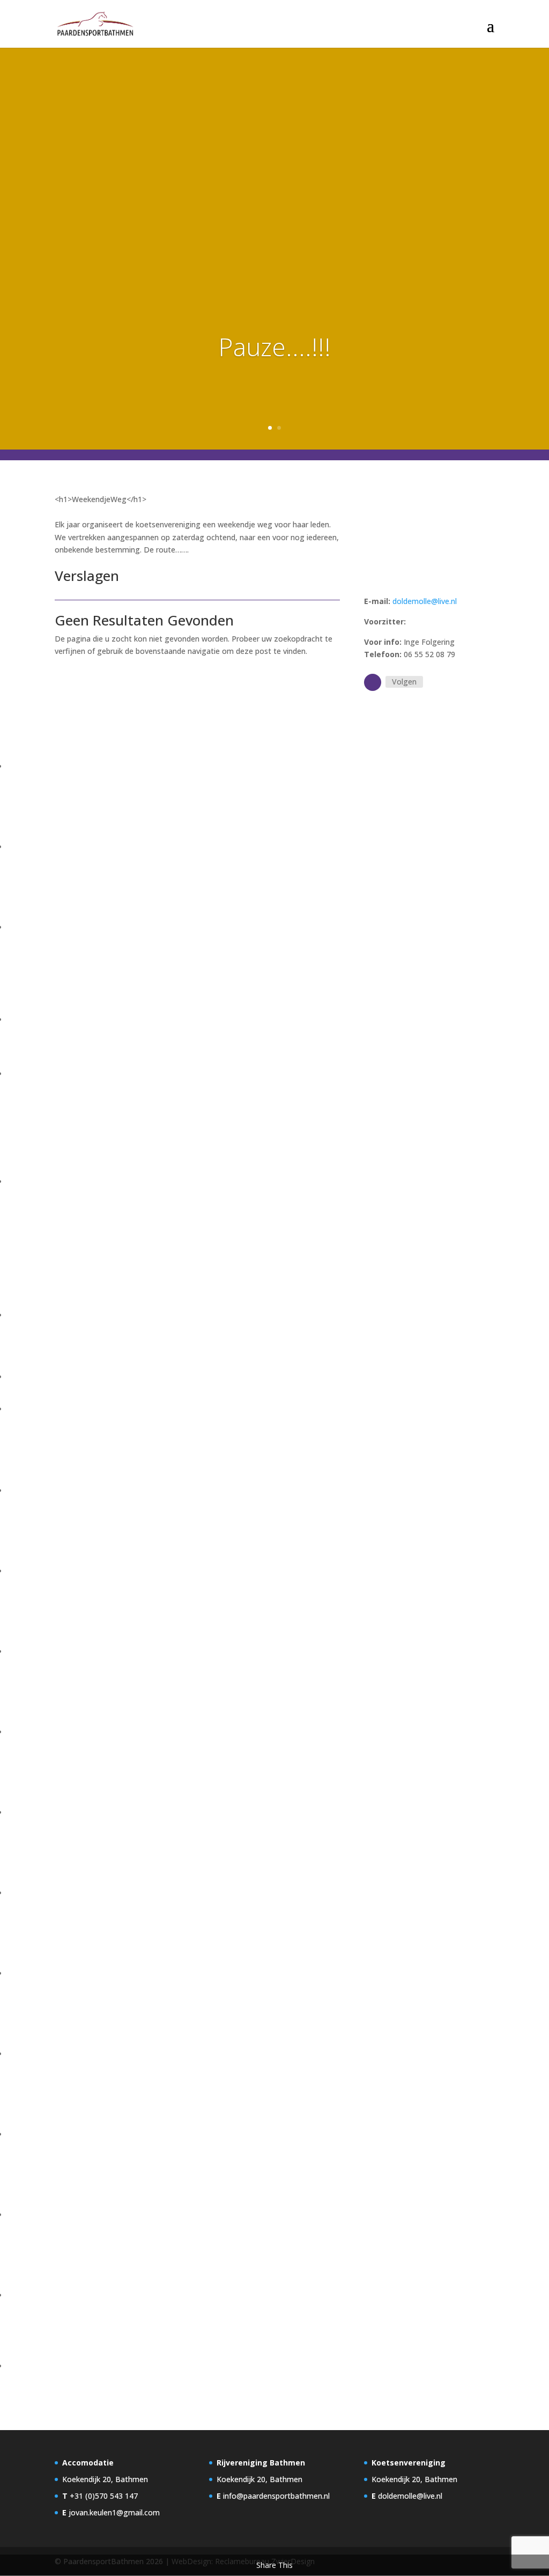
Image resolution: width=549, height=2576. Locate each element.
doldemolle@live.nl (425, 601)
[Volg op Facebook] (373, 682)
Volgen (404, 682)
